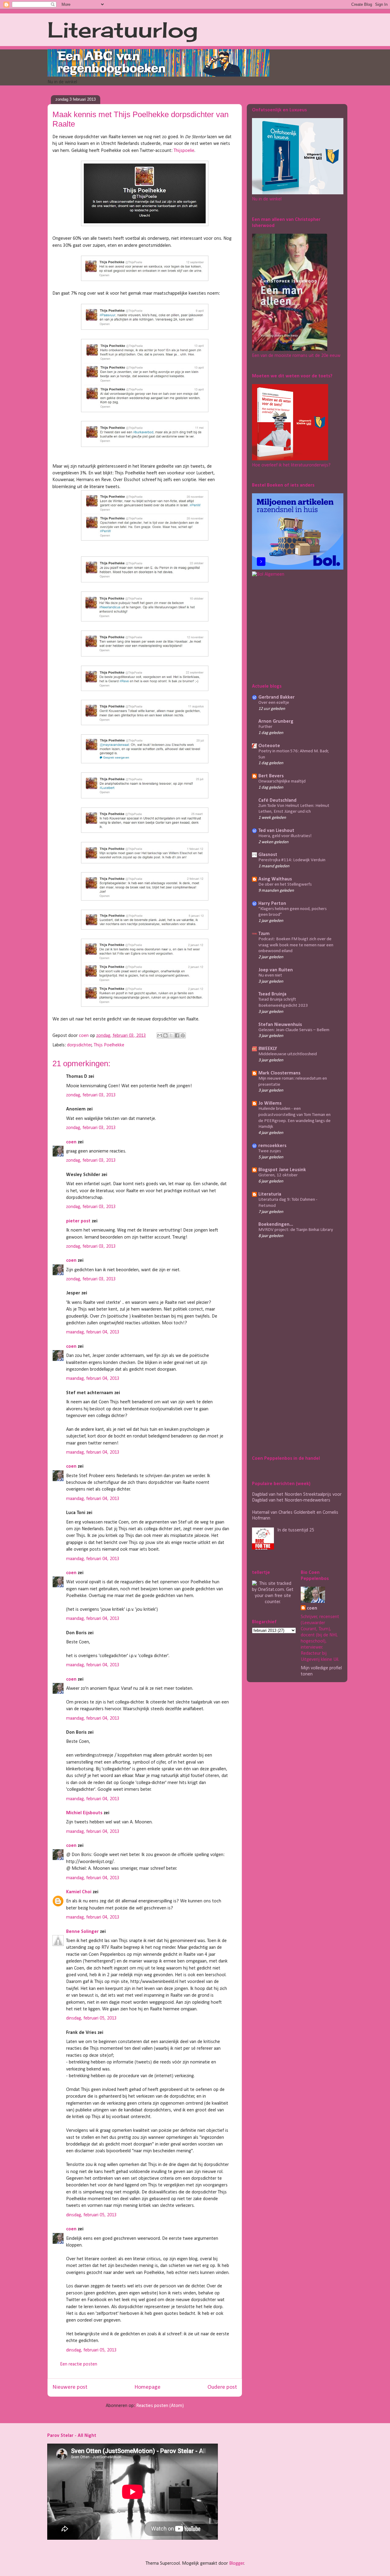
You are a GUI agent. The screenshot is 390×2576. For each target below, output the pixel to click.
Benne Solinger (82, 1932)
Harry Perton (272, 904)
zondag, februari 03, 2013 (91, 1095)
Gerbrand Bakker (277, 697)
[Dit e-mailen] (160, 1035)
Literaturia (270, 1194)
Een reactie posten (79, 2364)
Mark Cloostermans (279, 1073)
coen (84, 1036)
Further (265, 727)
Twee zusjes (270, 1151)
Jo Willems (270, 1103)
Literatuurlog (123, 30)
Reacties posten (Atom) (160, 2406)
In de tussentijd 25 (296, 1530)
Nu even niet (270, 975)
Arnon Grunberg (276, 721)
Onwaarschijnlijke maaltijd (282, 781)
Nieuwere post (70, 2387)
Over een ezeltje (274, 703)
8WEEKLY (268, 1049)
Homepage (147, 2387)
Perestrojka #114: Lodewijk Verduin (292, 860)
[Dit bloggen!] (165, 1035)
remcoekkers (272, 1146)
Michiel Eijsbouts (84, 1813)
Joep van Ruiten (276, 970)
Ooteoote (269, 746)
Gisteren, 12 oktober (278, 1175)
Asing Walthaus (275, 879)
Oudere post (222, 2387)
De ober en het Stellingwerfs (285, 885)
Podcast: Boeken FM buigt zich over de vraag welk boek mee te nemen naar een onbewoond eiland (296, 945)
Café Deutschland (277, 801)
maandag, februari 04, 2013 (93, 1332)
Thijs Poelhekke (109, 1045)
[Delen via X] (171, 1035)
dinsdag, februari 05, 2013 (91, 2018)
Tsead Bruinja (272, 994)
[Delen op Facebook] (177, 1035)
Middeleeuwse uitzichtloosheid (288, 1054)
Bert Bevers (271, 776)
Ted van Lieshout (276, 831)
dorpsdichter (79, 1045)
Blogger (237, 2563)
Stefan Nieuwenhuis (280, 1025)
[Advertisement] (290, 629)
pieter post (78, 1221)
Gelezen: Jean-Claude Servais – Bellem (294, 1030)
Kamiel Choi (79, 1892)
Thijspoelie (184, 151)
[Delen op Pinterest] (183, 1035)
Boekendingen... (276, 1225)
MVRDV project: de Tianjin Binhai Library (296, 1230)
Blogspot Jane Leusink (282, 1170)
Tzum (264, 934)
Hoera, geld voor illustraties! (285, 836)
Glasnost (268, 855)
